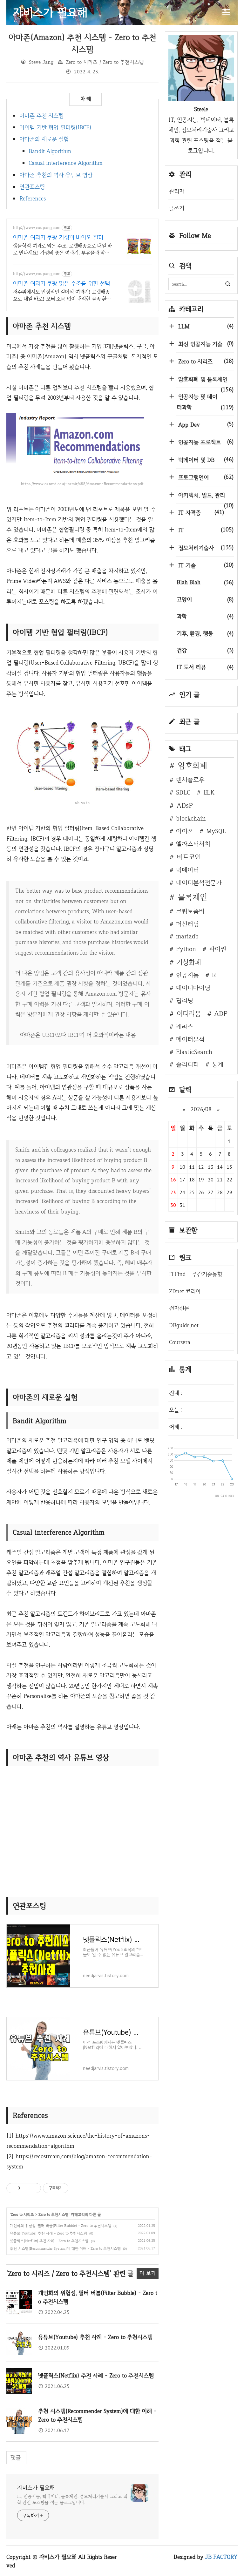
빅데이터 (187, 870)
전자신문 (179, 1308)
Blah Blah (205, 582)
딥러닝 (185, 1000)
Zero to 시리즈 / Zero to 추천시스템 (105, 62)
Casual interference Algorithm (66, 163)
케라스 (185, 1026)
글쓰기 (177, 208)
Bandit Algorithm (50, 151)
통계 (218, 1064)
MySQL (216, 831)
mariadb (187, 936)
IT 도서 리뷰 (205, 667)
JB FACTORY (222, 2557)
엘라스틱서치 (193, 844)
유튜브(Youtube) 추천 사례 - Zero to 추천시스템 (48, 2233)
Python (186, 949)
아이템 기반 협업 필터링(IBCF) (55, 127)
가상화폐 (189, 962)
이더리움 (189, 1013)
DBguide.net (184, 1325)
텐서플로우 (190, 780)
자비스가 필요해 (36, 2488)
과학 (205, 616)
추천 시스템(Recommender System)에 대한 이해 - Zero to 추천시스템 (65, 2248)
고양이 (205, 599)
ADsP (185, 805)
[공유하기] (26, 2188)
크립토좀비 (190, 911)
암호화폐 (193, 765)
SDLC (183, 792)
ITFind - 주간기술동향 (196, 1274)
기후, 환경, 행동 (205, 633)
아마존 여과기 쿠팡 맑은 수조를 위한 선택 (61, 283)
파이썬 (218, 949)
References (33, 198)
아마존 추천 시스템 (41, 115)
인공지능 (187, 975)
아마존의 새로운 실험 (44, 139)
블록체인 (193, 897)
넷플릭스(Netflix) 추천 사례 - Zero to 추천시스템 (49, 2241)
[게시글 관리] (34, 2188)
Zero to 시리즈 (22, 2214)
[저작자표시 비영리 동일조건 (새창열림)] (77, 2188)
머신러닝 (187, 924)
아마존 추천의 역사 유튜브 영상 (56, 175)
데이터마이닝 (193, 988)
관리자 (177, 191)
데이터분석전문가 (199, 882)
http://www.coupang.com (37, 228)
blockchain (191, 818)
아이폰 (185, 831)
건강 (205, 650)
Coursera (180, 1342)
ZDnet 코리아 (185, 1291)
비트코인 (189, 857)
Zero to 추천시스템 (54, 2214)
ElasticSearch (194, 1052)
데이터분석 (190, 1039)
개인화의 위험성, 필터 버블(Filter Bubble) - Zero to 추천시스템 (61, 2226)
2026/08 (201, 1109)
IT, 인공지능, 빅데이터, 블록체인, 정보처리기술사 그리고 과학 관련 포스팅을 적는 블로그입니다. (72, 2499)
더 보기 (148, 2273)
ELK (209, 792)
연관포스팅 (32, 187)
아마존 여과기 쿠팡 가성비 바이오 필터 (58, 237)
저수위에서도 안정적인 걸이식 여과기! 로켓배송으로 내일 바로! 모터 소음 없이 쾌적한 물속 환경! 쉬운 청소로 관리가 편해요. (63, 295)
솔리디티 (187, 1064)
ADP (221, 1013)
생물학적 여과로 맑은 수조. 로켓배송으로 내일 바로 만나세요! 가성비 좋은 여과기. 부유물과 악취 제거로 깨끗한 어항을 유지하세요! (62, 249)
